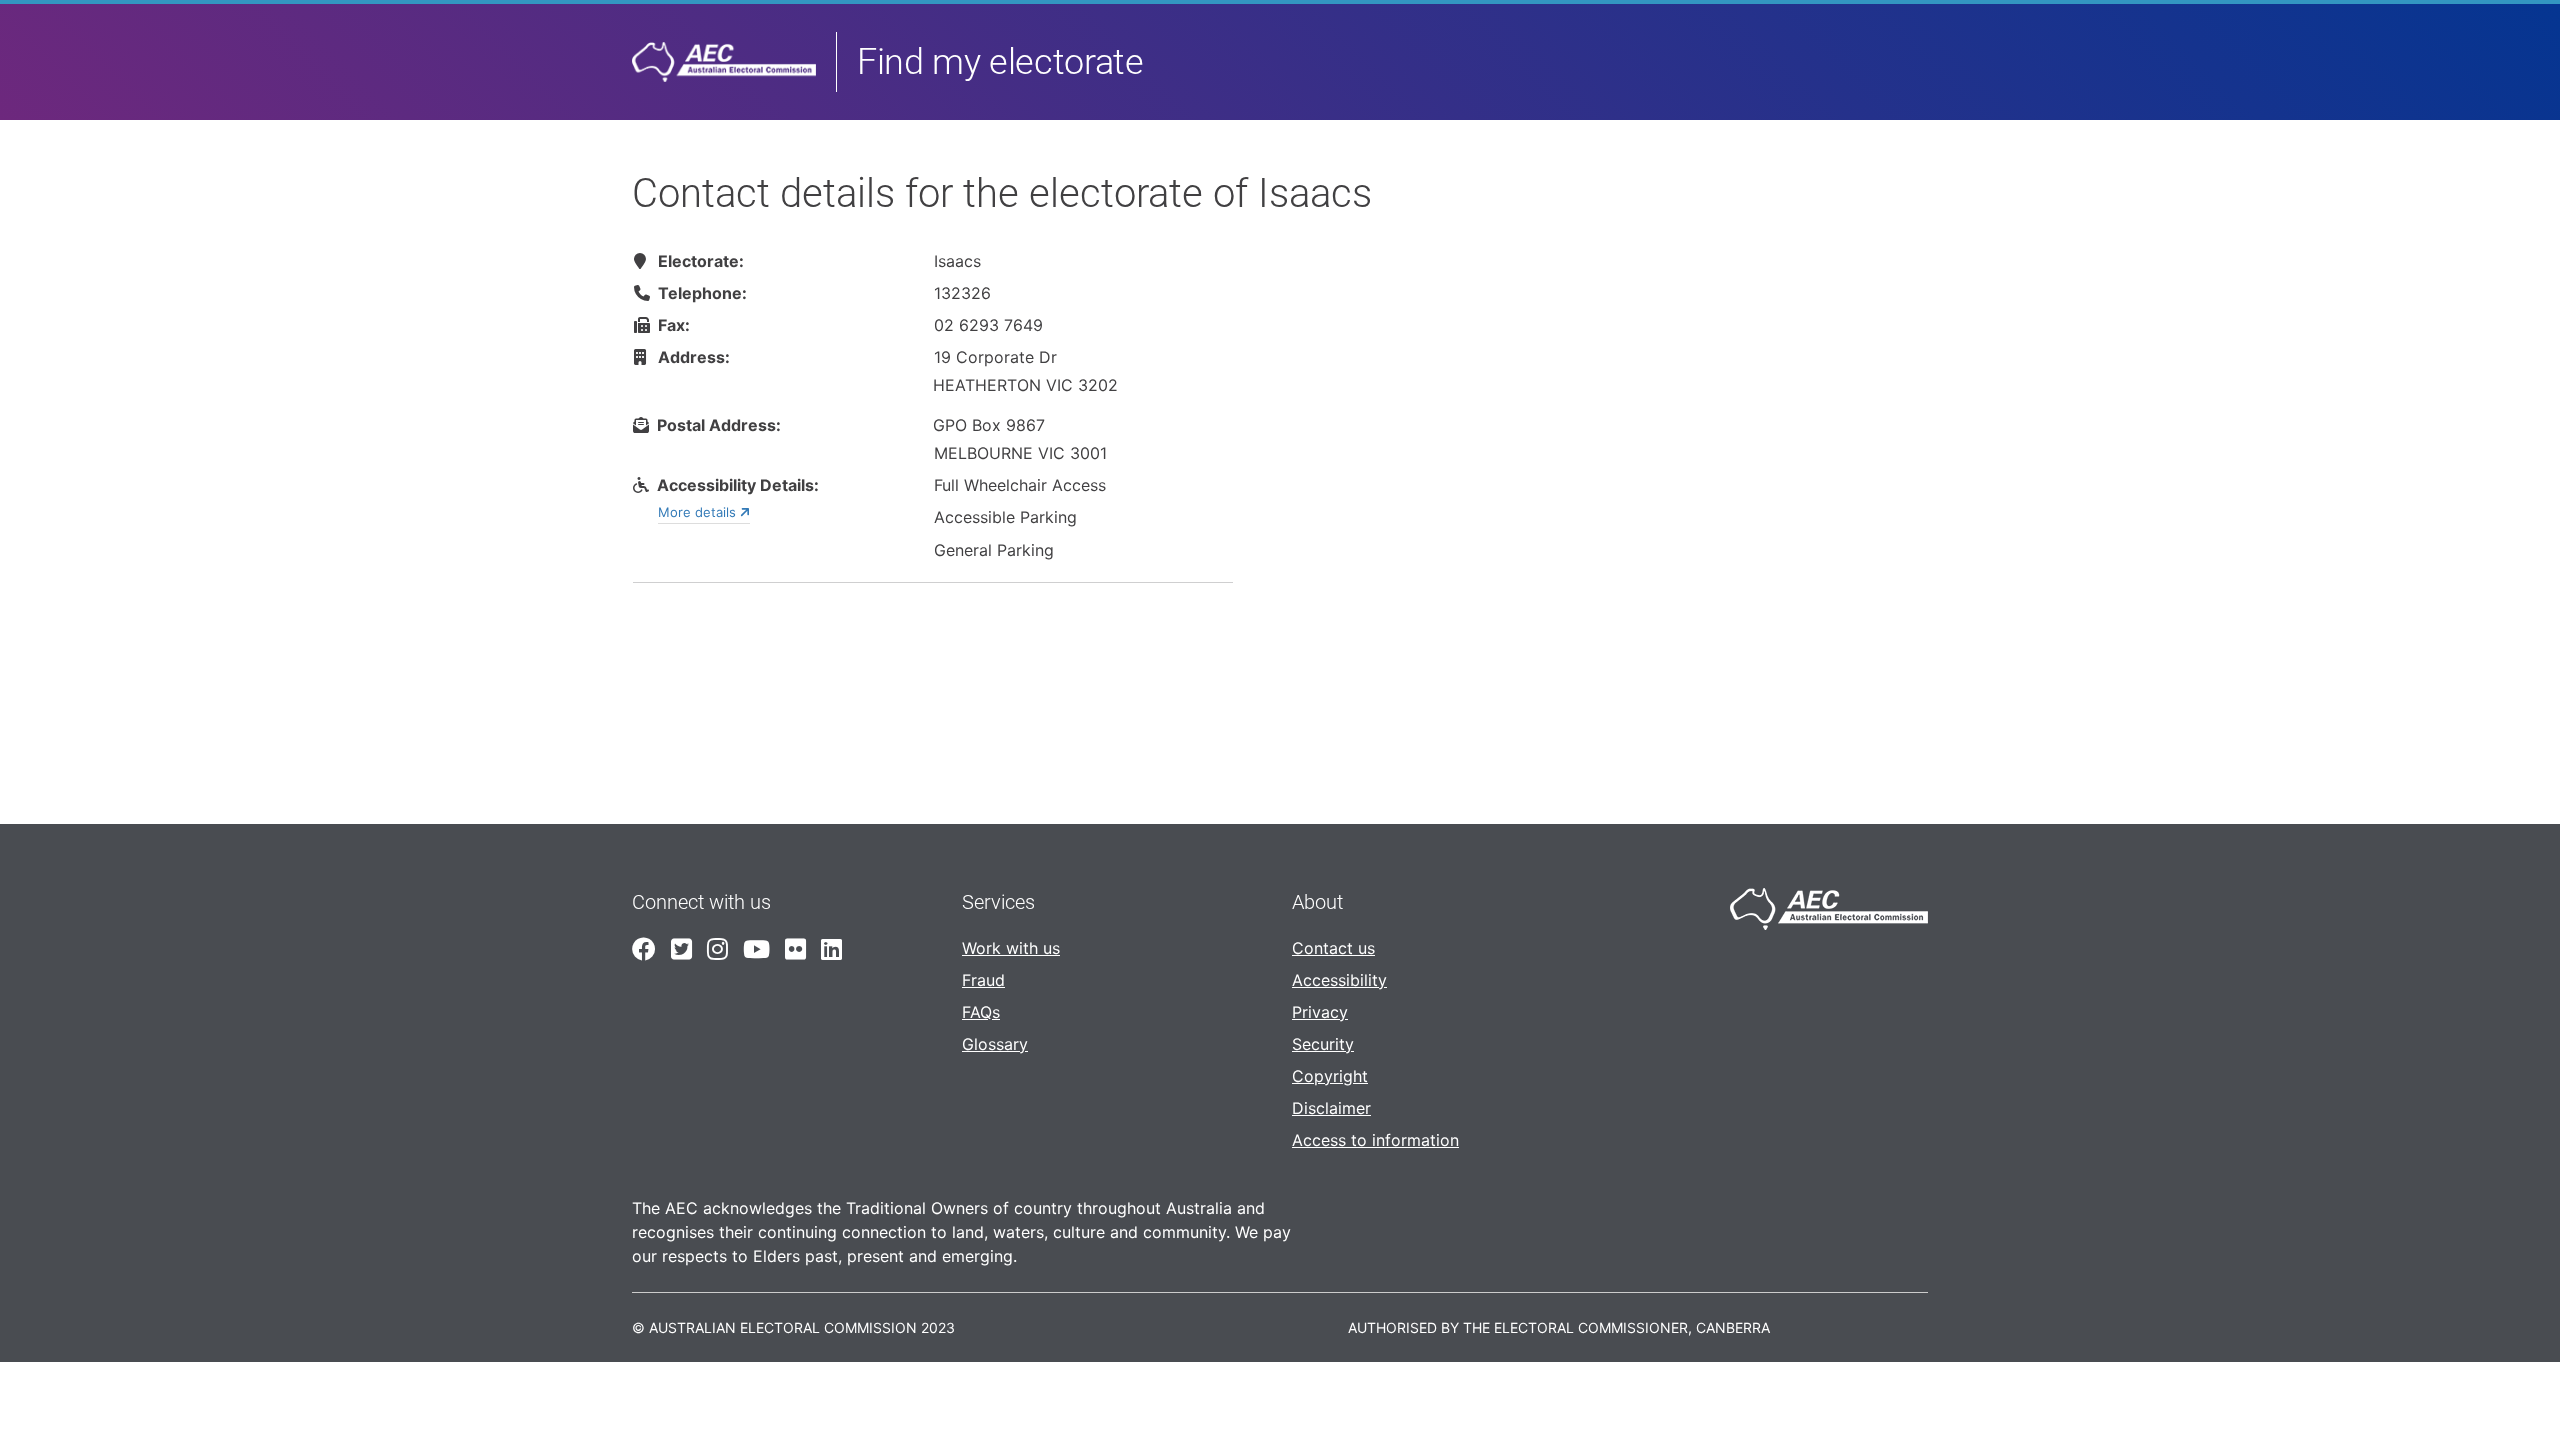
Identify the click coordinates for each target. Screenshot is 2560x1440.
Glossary (995, 1044)
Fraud (983, 980)
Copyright (1330, 1076)
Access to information (1375, 1140)
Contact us (1333, 948)
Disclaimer (1331, 1108)
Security (1323, 1044)
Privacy (1320, 1012)
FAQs (981, 1012)
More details (699, 512)
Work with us (1011, 948)
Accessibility (1339, 980)
